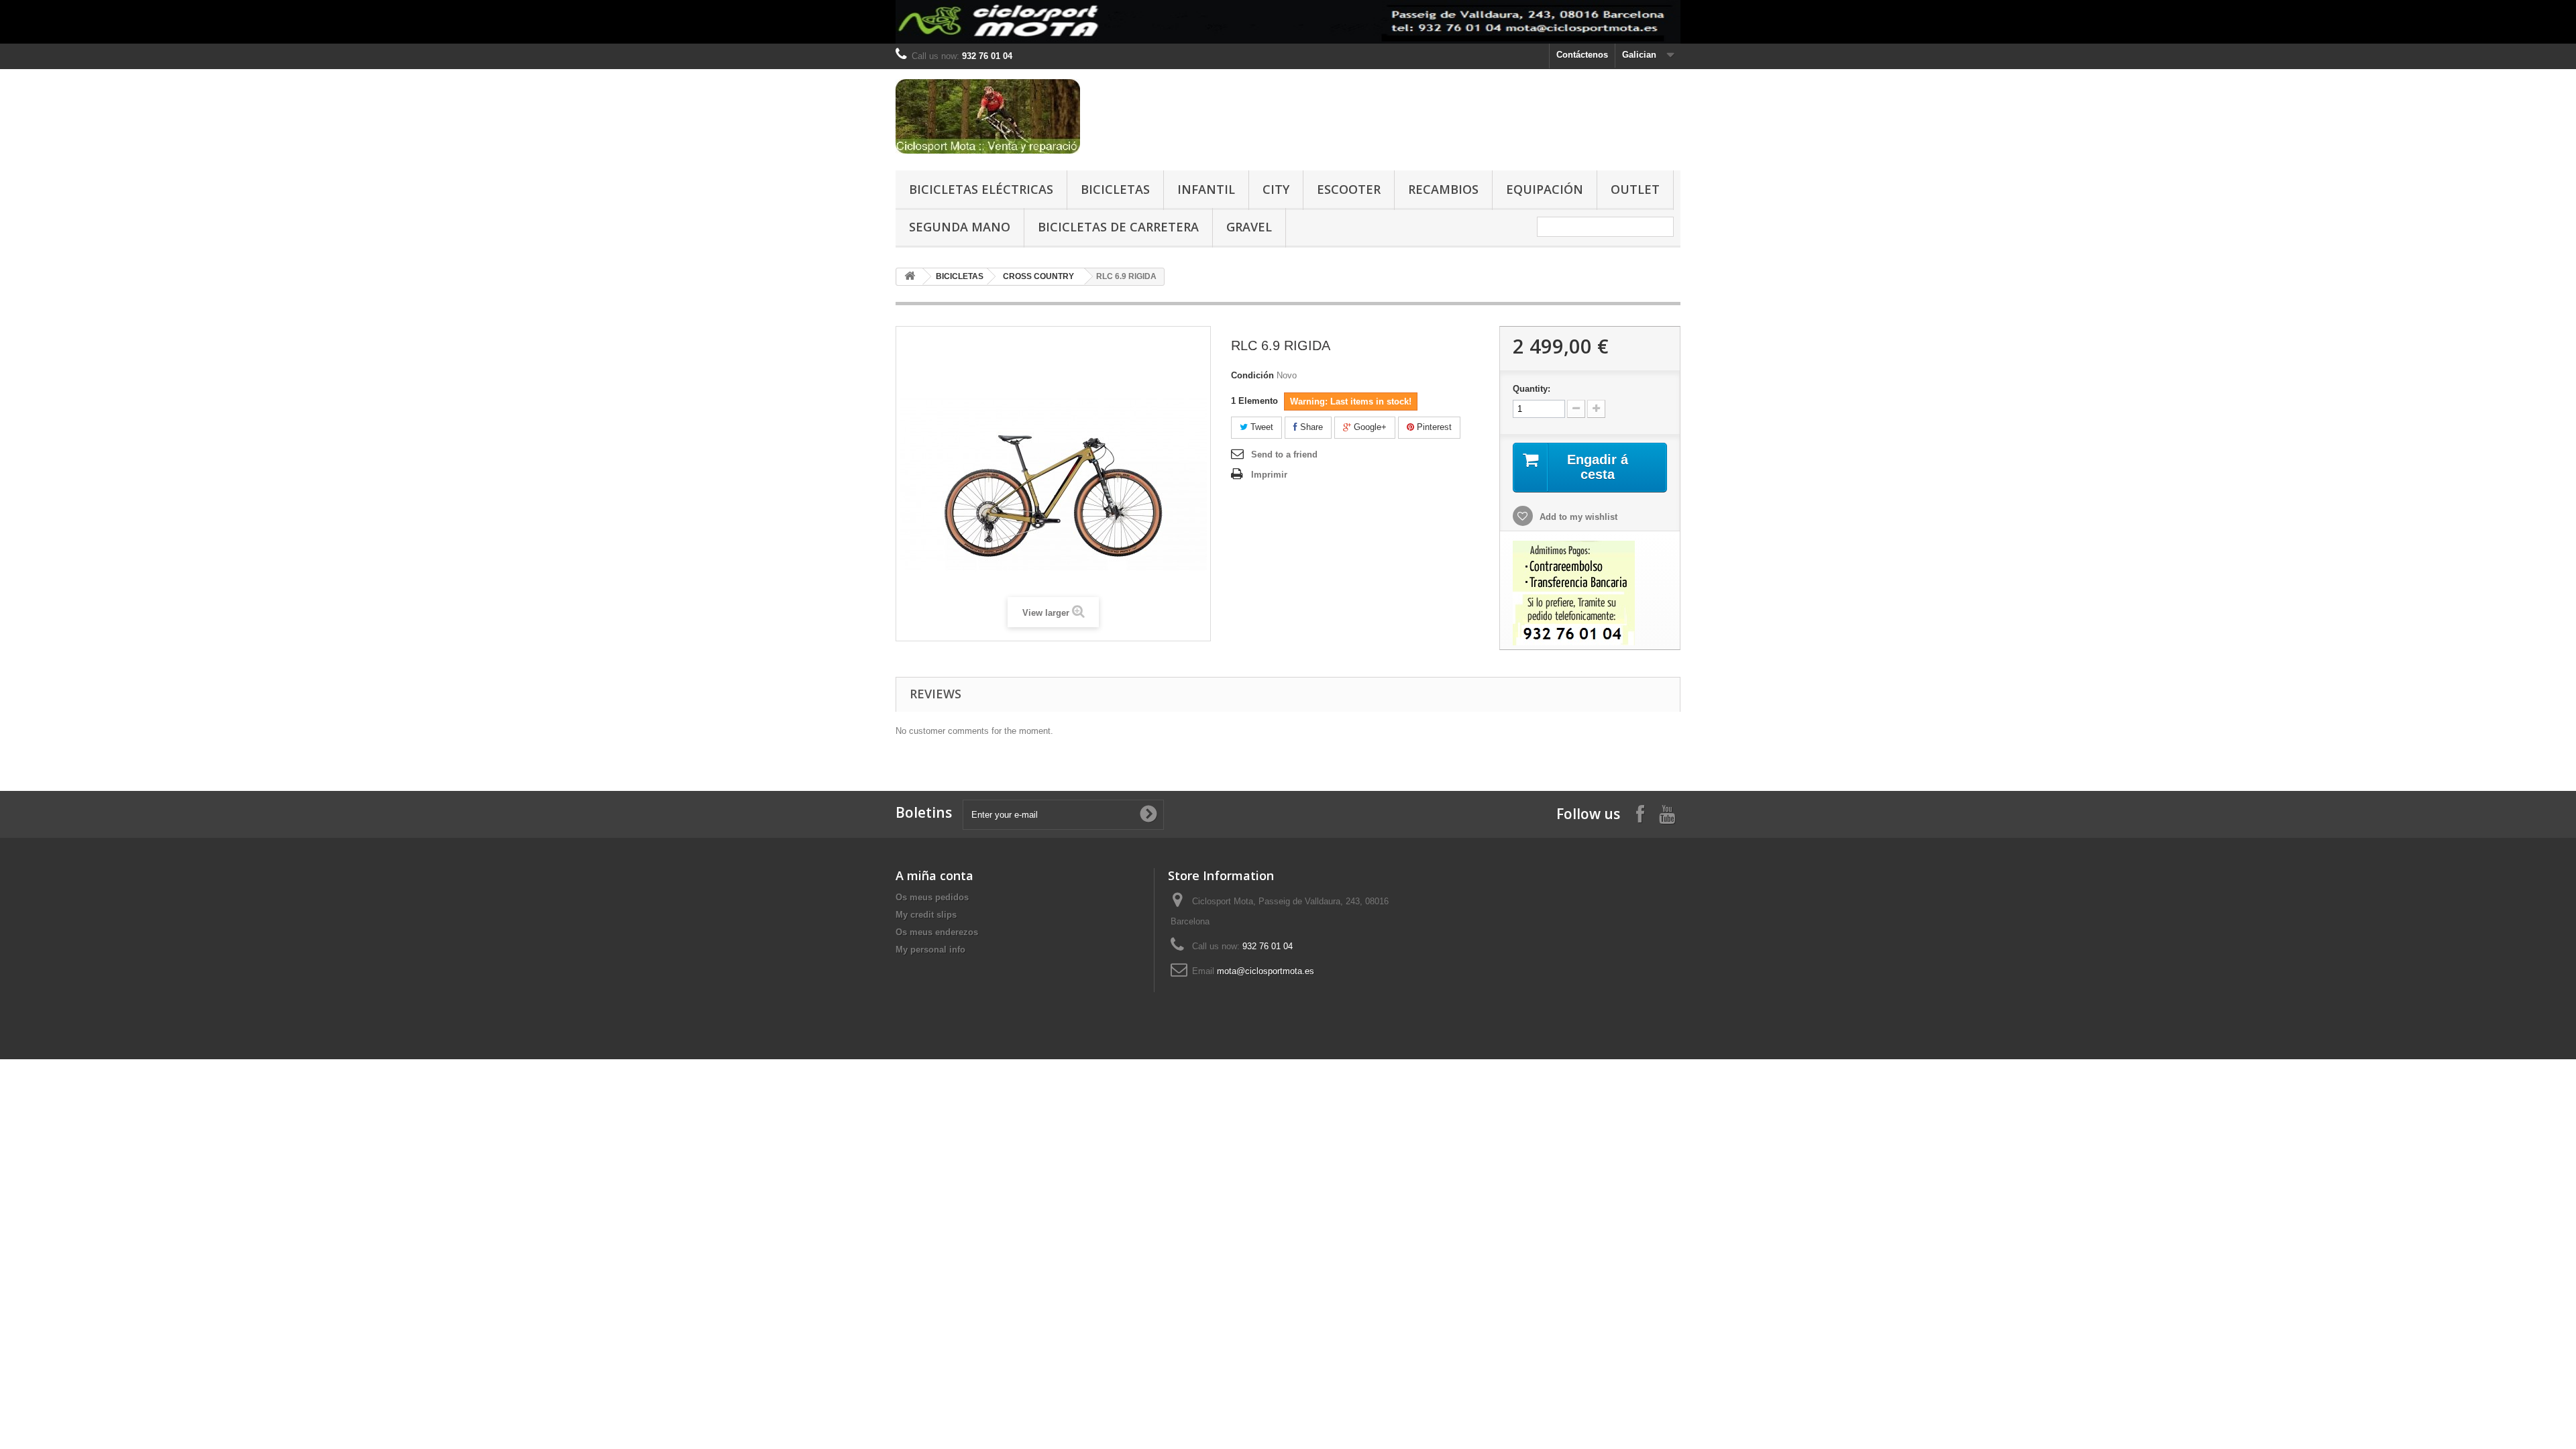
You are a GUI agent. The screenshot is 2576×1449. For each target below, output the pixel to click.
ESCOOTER (1349, 189)
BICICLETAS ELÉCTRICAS (981, 189)
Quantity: (1532, 389)
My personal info (930, 950)
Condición (1252, 375)
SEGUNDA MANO (960, 227)
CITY (1276, 189)
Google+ (1369, 427)
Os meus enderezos (937, 932)
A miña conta (934, 875)
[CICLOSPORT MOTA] (1020, 116)
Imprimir (1269, 475)
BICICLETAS (1115, 189)
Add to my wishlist (1577, 517)
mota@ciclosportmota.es (1266, 971)
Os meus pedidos (932, 897)
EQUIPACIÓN (1545, 189)
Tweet (1260, 427)
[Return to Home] (910, 277)
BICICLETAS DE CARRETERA (1118, 227)
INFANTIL (1206, 189)
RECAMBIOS (1443, 189)
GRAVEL (1249, 227)
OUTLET (1635, 189)
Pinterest (1433, 427)
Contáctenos (1582, 55)
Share (1310, 427)
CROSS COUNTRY (1038, 276)
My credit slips (926, 915)
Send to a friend (1284, 454)
